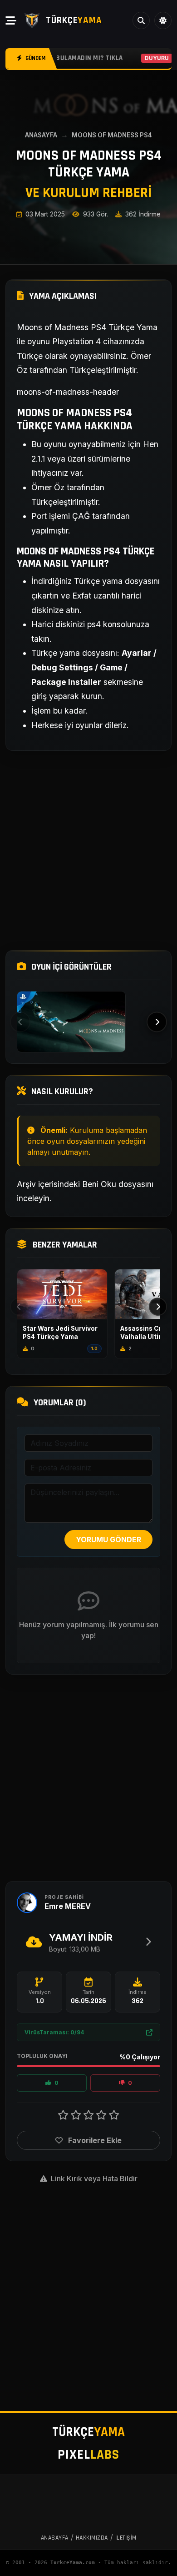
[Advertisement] (88, 850)
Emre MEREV (68, 1906)
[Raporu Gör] (149, 2032)
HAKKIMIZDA (92, 2538)
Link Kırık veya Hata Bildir (93, 2179)
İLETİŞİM (126, 2538)
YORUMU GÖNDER (108, 1540)
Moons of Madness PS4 (112, 135)
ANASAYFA (41, 135)
